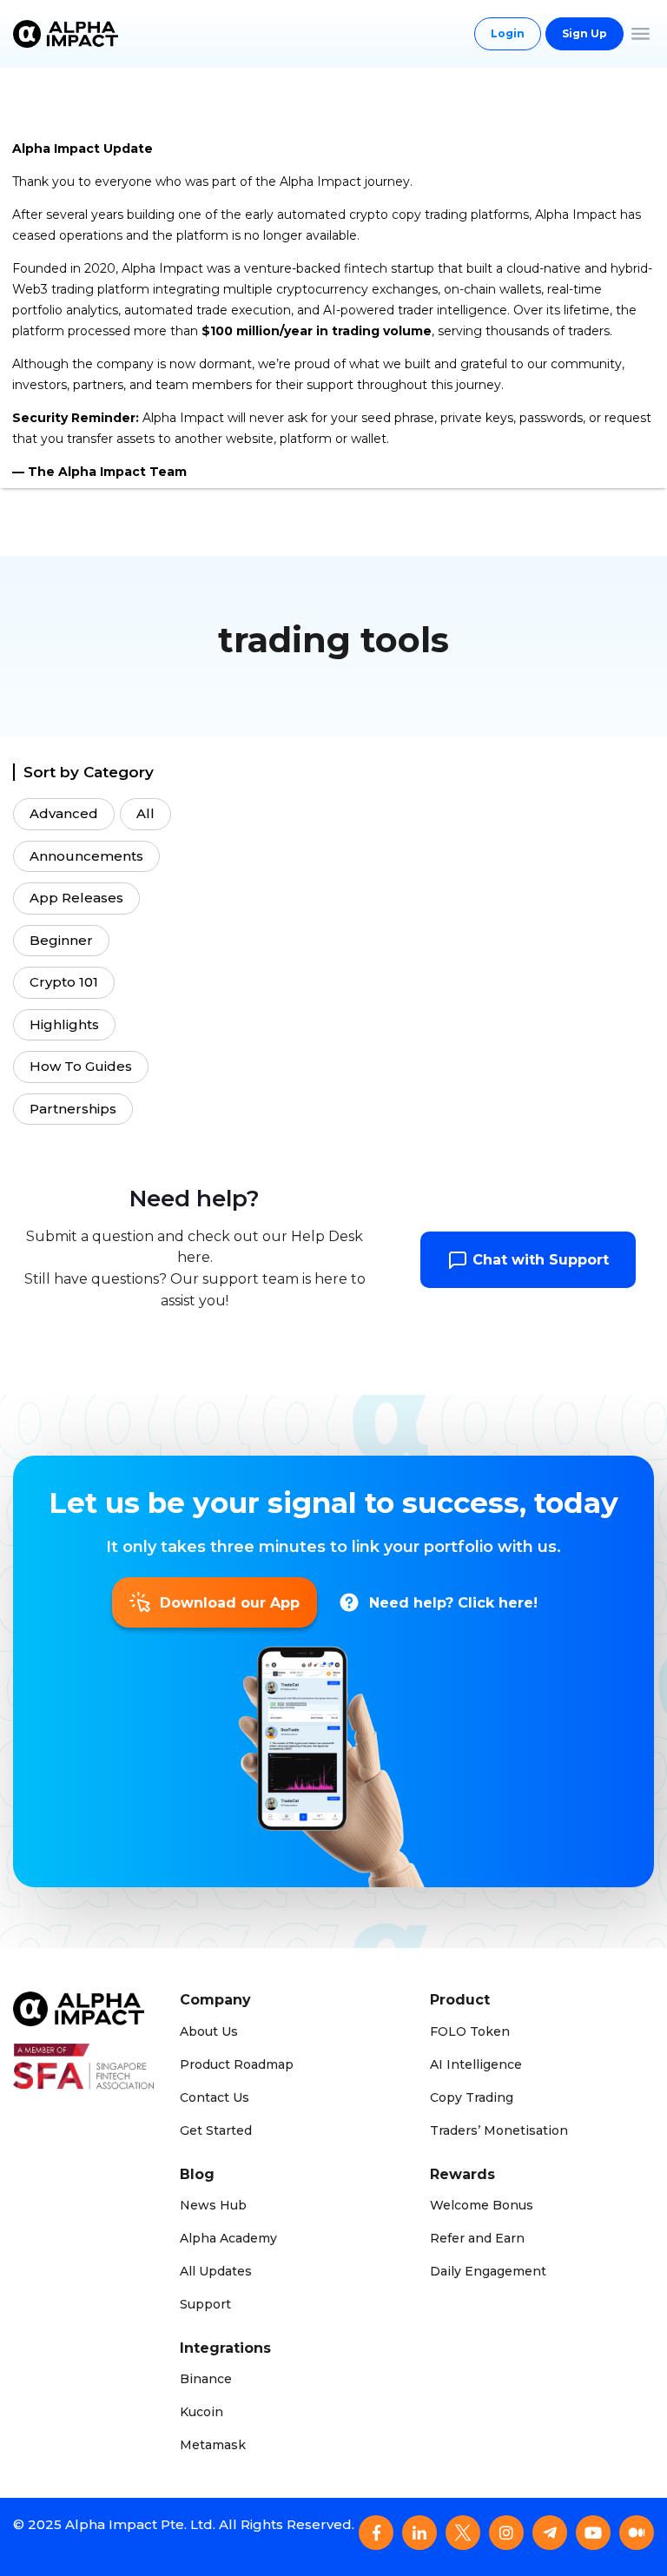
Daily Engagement (488, 2271)
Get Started (216, 2130)
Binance (206, 2379)
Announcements (86, 856)
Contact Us (215, 2097)
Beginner (61, 940)
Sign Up (584, 33)
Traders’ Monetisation (499, 2130)
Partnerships (73, 1109)
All (145, 813)
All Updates (216, 2271)
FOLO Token (470, 2031)
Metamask (213, 2445)
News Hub (213, 2205)
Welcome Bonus (482, 2205)
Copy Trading (472, 2097)
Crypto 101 (64, 982)
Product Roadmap (237, 2064)
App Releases (76, 898)
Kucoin (201, 2412)
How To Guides (81, 1066)
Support (205, 2304)
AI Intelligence (476, 2064)
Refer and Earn (477, 2238)
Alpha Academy (228, 2238)
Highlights (64, 1024)
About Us (209, 2031)
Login (508, 33)
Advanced (64, 813)
